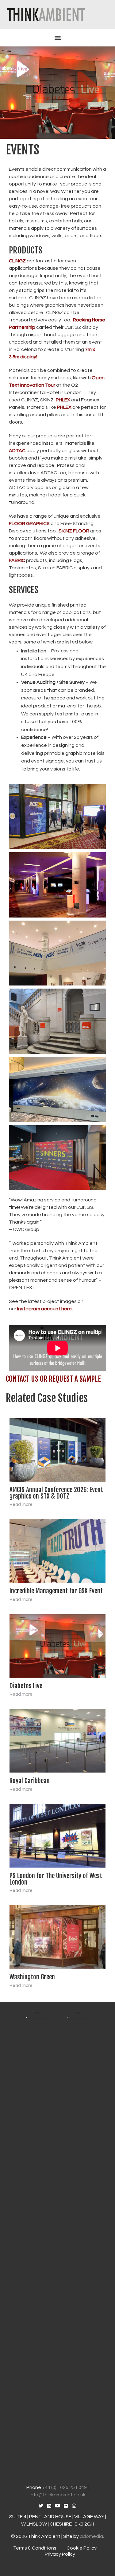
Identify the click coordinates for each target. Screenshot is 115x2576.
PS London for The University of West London (56, 1879)
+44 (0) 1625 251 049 (64, 2487)
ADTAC (17, 451)
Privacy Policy (60, 2554)
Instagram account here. (45, 1309)
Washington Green (32, 1977)
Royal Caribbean (30, 1781)
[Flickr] (66, 2506)
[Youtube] (57, 2506)
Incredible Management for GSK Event (56, 1591)
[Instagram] (74, 2506)
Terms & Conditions (35, 2548)
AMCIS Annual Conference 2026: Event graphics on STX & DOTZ (56, 1493)
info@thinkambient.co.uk (58, 2495)
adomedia (91, 2536)
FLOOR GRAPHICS (29, 524)
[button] (58, 38)
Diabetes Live (26, 1686)
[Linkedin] (49, 2506)
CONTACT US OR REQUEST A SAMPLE (53, 1379)
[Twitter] (41, 2506)
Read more (21, 1505)
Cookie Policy (82, 2548)
